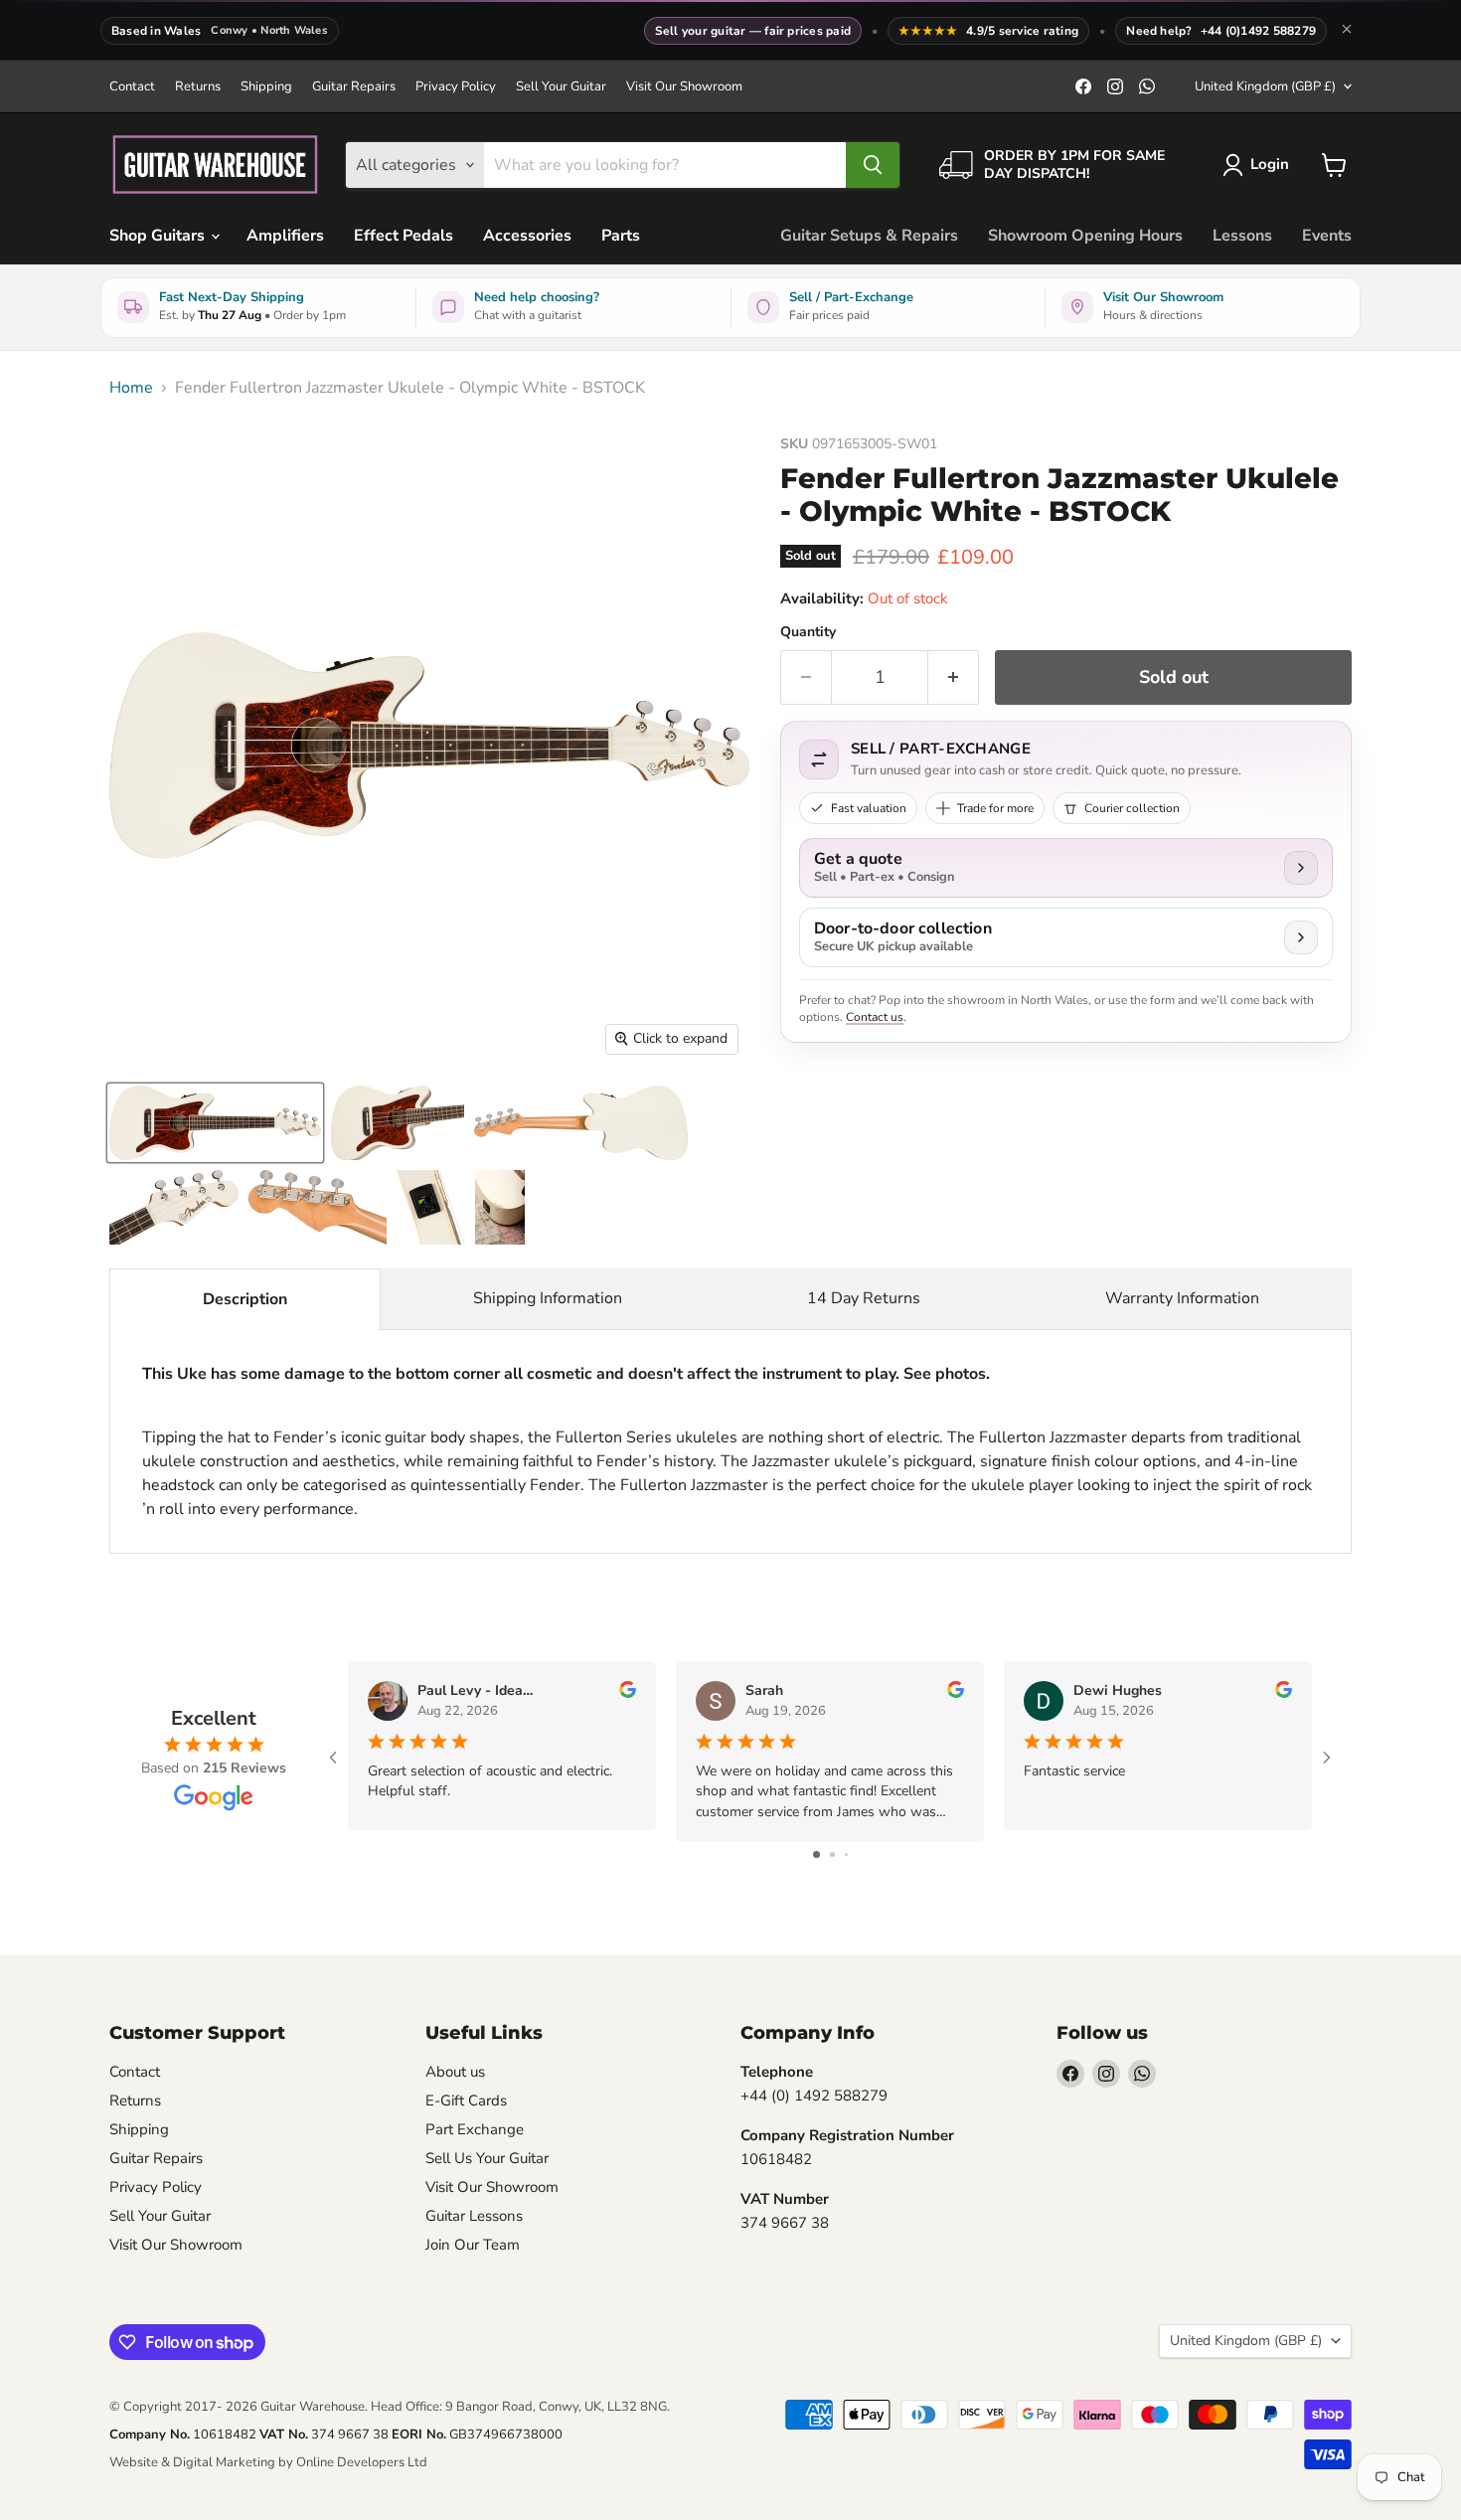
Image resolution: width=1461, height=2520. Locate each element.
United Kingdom (1265, 86)
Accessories (527, 236)
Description (245, 1299)
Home (131, 388)
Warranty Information (1182, 1298)
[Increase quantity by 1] (954, 677)
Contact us (875, 1017)
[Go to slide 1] (816, 1854)
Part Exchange (475, 2129)
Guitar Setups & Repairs (869, 236)
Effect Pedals (404, 236)
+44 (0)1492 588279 (1258, 31)
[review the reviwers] (628, 1693)
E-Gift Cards (466, 2100)
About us (455, 2072)
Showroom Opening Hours (1085, 236)
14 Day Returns (864, 1298)
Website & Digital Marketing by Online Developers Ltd (268, 2462)
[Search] (873, 165)
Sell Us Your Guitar (487, 2158)
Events (1327, 236)
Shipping (266, 87)
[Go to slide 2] (832, 1854)
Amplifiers (285, 236)
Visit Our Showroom (684, 87)
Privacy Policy (456, 87)
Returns (198, 87)
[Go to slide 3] (846, 1854)
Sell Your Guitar (561, 87)
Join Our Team (473, 2245)
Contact (132, 87)
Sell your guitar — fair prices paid (753, 31)
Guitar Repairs (354, 87)
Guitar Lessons (474, 2216)
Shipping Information (548, 1298)
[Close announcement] (1347, 31)
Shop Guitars (159, 236)
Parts (621, 236)
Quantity (808, 632)
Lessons (1242, 236)
